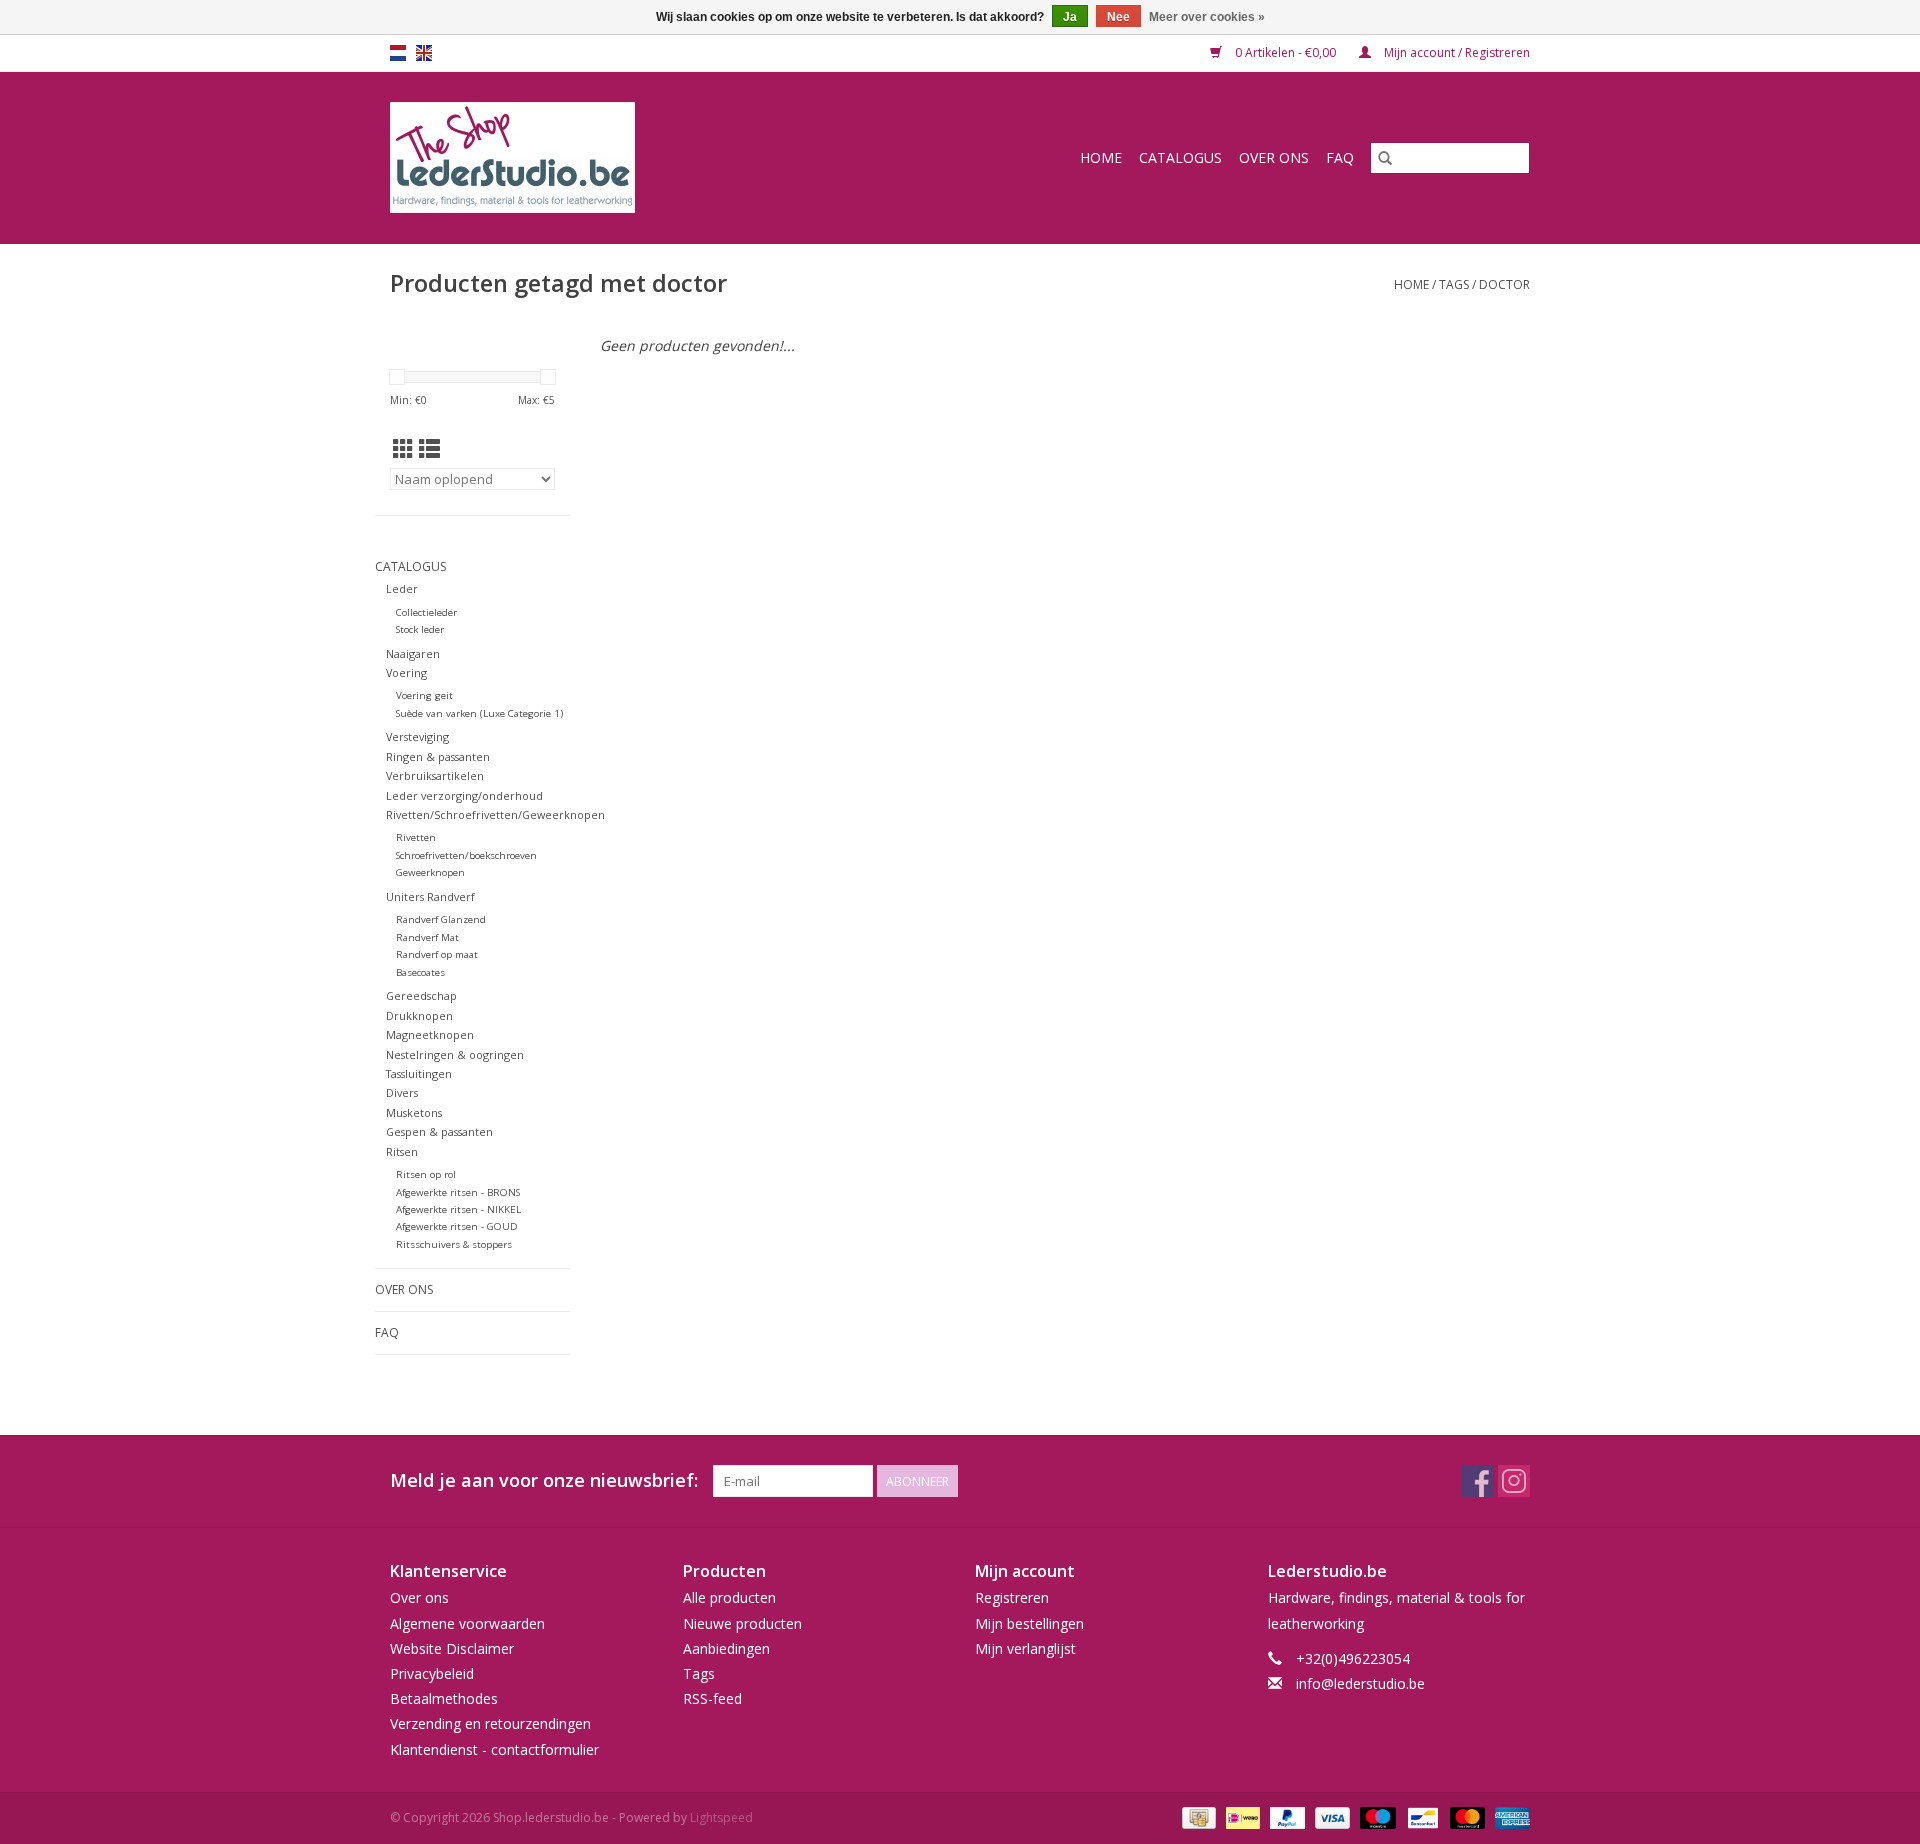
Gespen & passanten (439, 1131)
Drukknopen (419, 1015)
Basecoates (420, 972)
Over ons (1274, 157)
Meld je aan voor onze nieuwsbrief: (544, 1480)
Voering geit (424, 695)
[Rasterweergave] (403, 449)
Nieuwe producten (742, 1623)
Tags (1454, 284)
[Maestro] (1375, 1816)
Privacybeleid (432, 1673)
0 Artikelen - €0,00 (1285, 52)
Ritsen (402, 1151)
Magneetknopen (430, 1034)
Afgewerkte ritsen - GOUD (457, 1226)
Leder (402, 588)
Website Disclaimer (452, 1648)
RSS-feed (712, 1698)
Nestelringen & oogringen (455, 1054)
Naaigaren (413, 653)
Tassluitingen (419, 1073)
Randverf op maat (437, 954)
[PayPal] (1285, 1816)
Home (1101, 157)
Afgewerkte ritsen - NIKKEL (458, 1209)
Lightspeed (721, 1817)
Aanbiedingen (726, 1648)
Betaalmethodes (444, 1698)
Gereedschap (421, 995)
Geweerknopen (430, 872)
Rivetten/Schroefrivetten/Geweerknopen (495, 814)
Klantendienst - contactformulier (494, 1749)
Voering (406, 672)
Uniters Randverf (430, 896)
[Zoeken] (1385, 158)
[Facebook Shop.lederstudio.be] (1478, 1481)
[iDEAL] (1241, 1816)
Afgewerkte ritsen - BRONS (458, 1192)
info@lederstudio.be (1360, 1683)
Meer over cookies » (1207, 17)
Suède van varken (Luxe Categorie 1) (479, 713)
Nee (1118, 17)
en (424, 53)
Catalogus (1180, 157)
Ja (1070, 17)
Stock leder (420, 629)
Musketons (414, 1112)
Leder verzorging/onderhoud (464, 795)
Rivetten (416, 837)
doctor (1504, 284)
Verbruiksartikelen (435, 775)
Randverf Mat (427, 937)
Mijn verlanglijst (1025, 1648)
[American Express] (1509, 1816)
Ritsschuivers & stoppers (454, 1244)
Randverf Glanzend (441, 919)
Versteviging (417, 736)
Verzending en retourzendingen (490, 1723)
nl (398, 53)
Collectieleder (426, 612)
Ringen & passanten (438, 756)
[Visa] (1330, 1816)
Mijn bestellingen (1029, 1623)
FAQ (1340, 157)
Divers (402, 1092)
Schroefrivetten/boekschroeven (466, 855)
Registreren (1012, 1597)
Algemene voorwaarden (467, 1623)
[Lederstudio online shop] (589, 157)
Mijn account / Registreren (1455, 52)
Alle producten (729, 1597)
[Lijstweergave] (429, 449)
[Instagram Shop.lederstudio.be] (1514, 1481)
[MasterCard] (1465, 1816)
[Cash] (1197, 1816)
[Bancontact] (1421, 1816)
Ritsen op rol (426, 1174)
